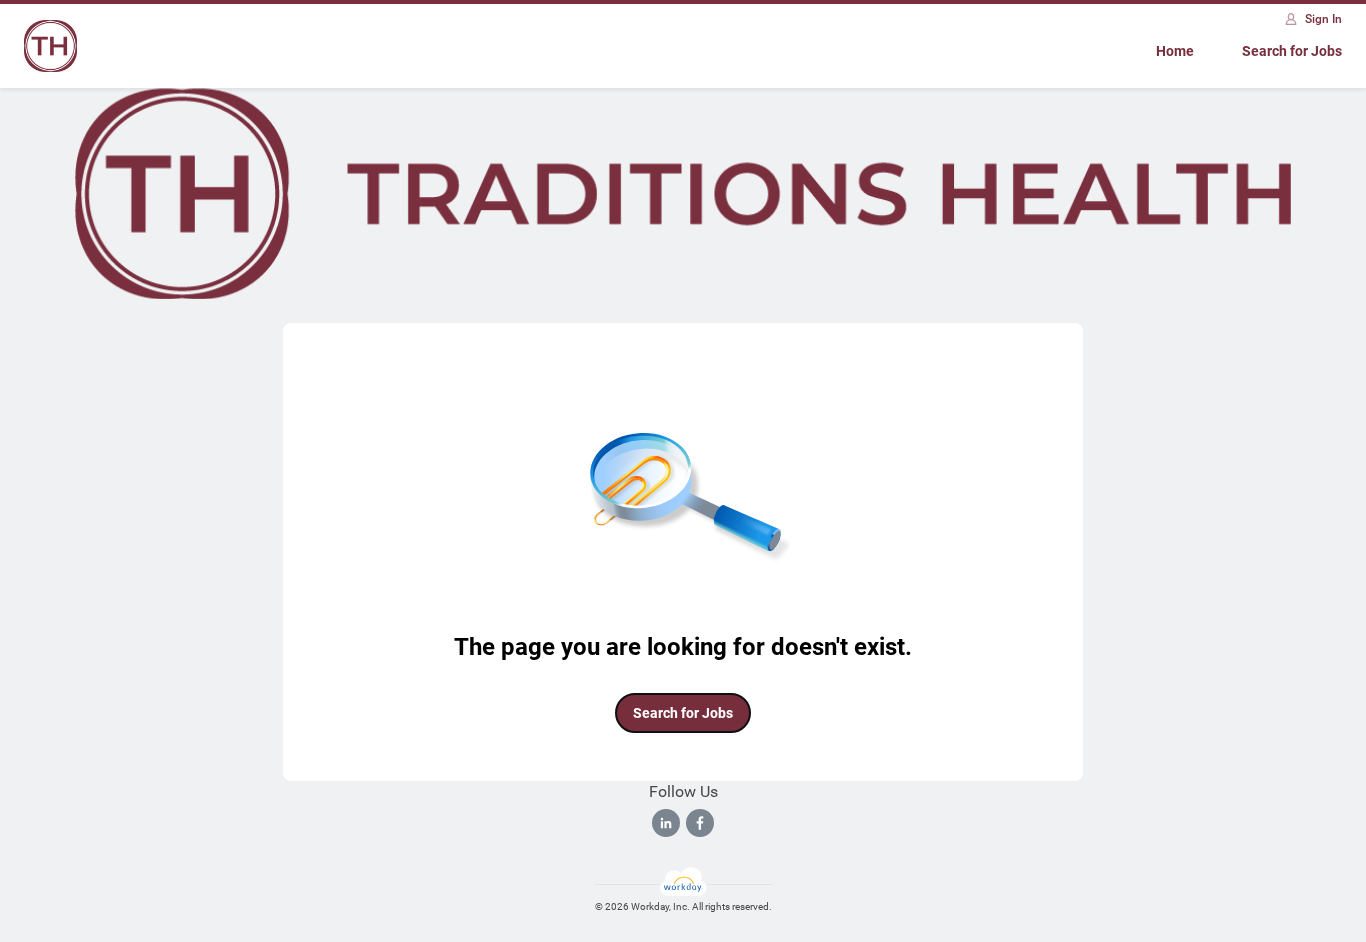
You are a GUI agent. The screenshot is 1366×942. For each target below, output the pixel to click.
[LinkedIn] (666, 823)
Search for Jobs (1292, 51)
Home (1175, 51)
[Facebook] (700, 823)
